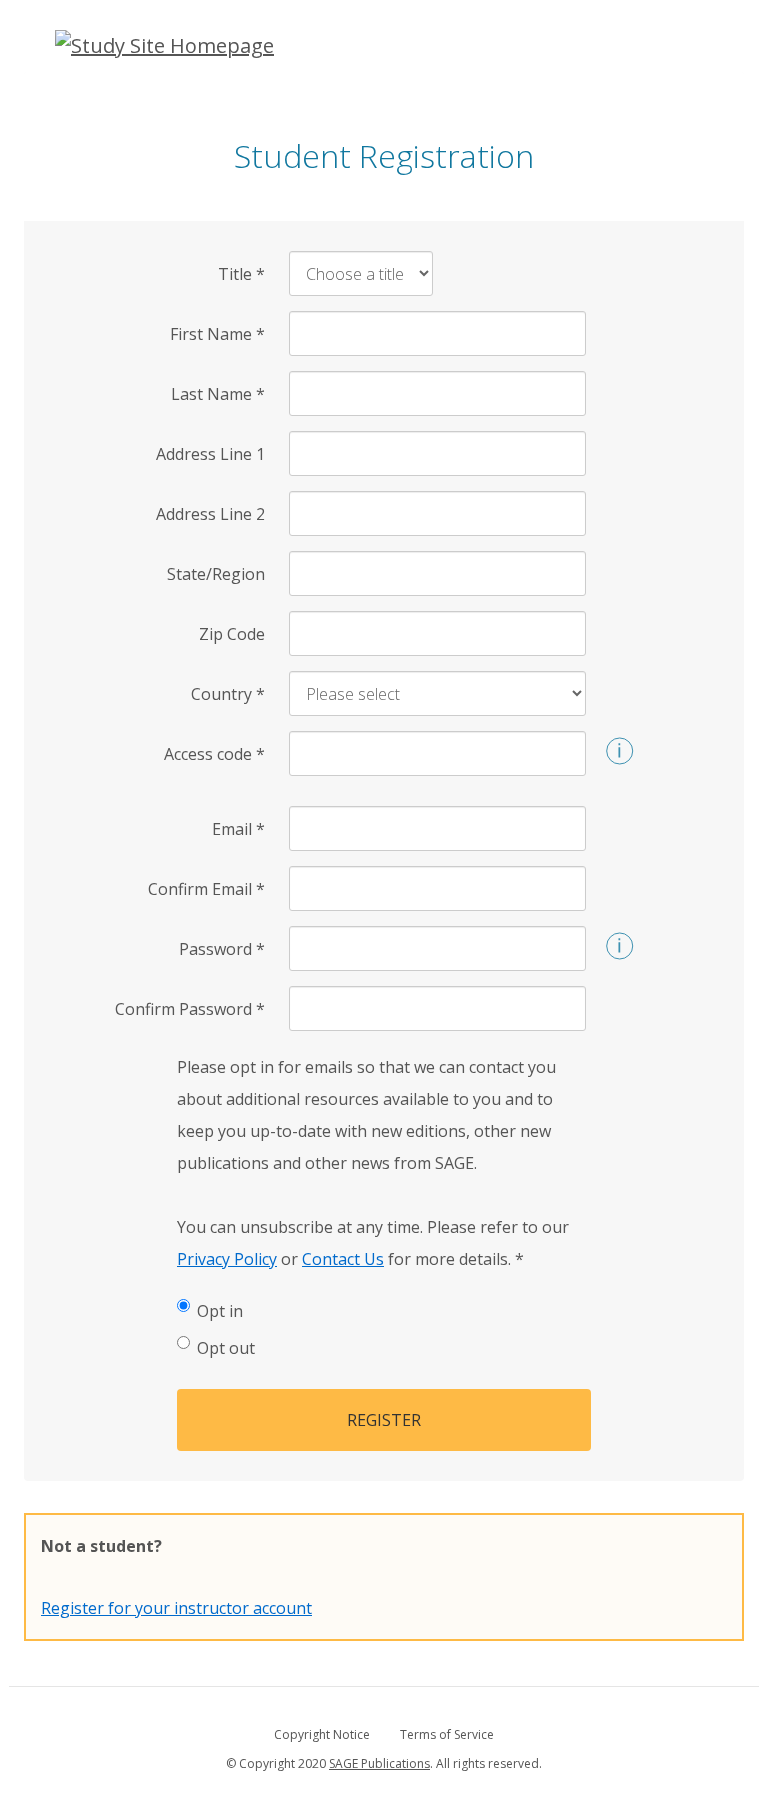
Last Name (218, 394)
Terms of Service (447, 1734)
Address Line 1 (210, 454)
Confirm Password (190, 1009)
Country (228, 694)
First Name (217, 334)
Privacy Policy (227, 1259)
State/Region (216, 574)
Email (238, 829)
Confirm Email (206, 889)
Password (222, 949)
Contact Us (343, 1259)
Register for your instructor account (176, 1608)
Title (241, 274)
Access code (214, 754)
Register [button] (384, 1420)
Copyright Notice (322, 1734)
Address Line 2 (210, 514)
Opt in (220, 1311)
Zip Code (232, 634)
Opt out (226, 1348)
